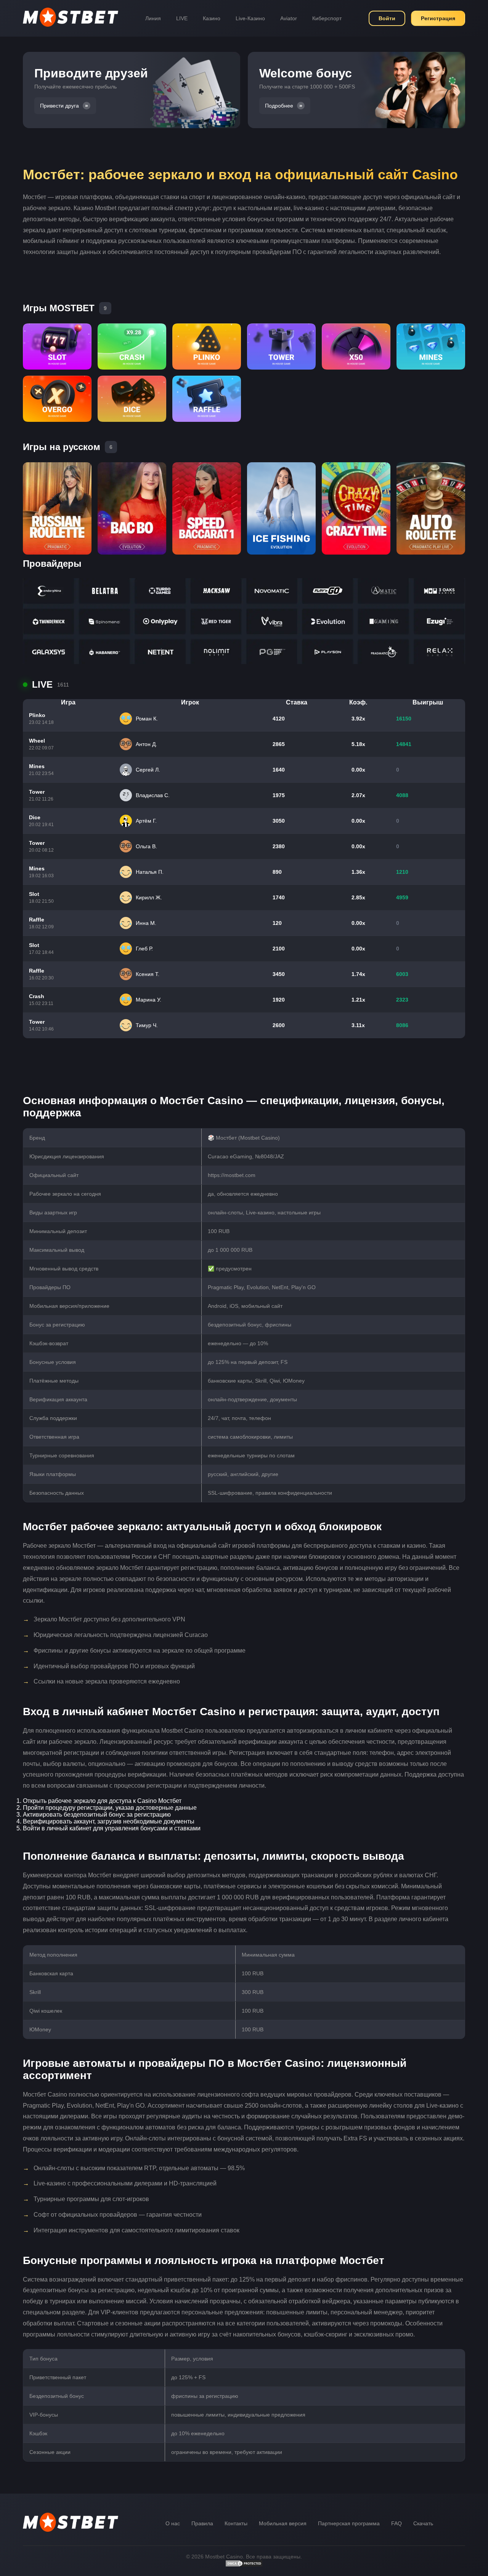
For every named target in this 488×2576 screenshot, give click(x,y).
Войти (387, 18)
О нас (173, 2523)
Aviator (289, 18)
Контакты (236, 2523)
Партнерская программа (349, 2523)
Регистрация (438, 18)
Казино (212, 18)
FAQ (396, 2523)
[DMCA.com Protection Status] (244, 2565)
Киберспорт (327, 18)
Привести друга (59, 106)
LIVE (182, 18)
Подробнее (279, 106)
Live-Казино (250, 18)
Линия (153, 18)
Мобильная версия (283, 2523)
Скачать (423, 2523)
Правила (202, 2523)
